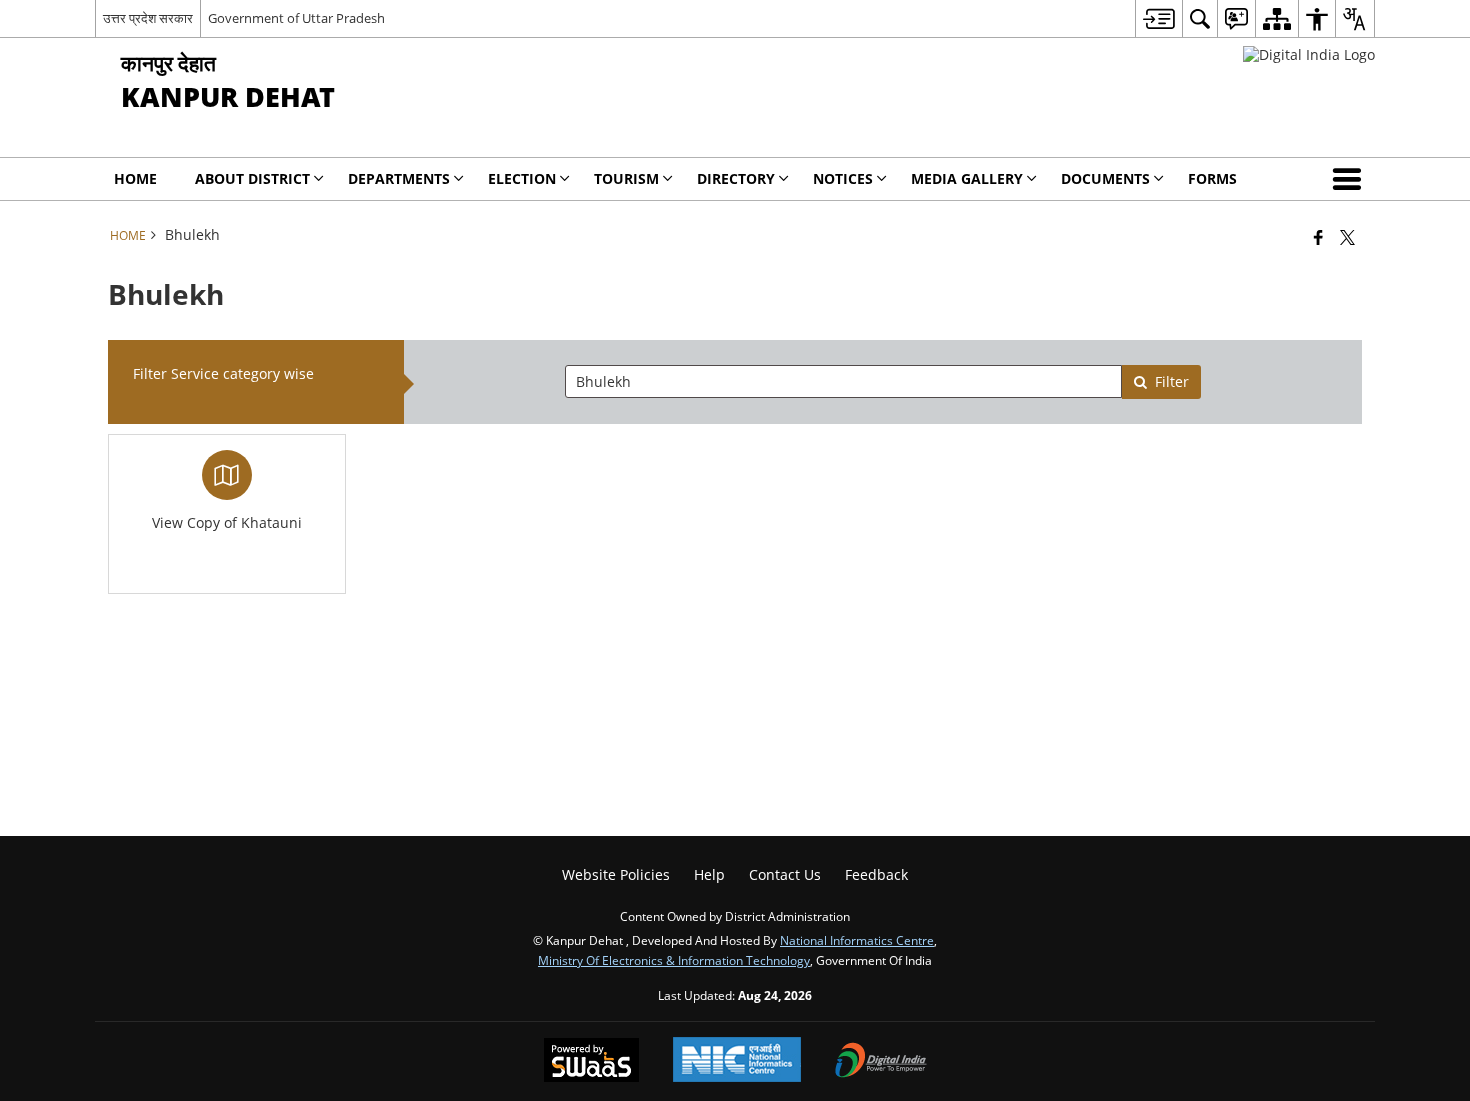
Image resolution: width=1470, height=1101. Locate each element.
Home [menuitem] (135, 178)
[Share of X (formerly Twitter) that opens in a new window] (1347, 237)
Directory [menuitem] (736, 178)
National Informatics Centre (857, 940)
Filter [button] (1172, 381)
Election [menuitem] (522, 178)
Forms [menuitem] (1212, 178)
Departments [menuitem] (399, 178)
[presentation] (843, 381)
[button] (1351, 179)
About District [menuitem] (252, 178)
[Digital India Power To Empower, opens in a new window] (881, 1062)
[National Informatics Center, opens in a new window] (737, 1061)
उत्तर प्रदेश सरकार (148, 18)
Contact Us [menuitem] (785, 874)
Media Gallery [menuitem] (967, 178)
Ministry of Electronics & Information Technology (674, 960)
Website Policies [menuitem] (616, 874)
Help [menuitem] (709, 874)
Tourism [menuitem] (626, 178)
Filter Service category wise (223, 373)
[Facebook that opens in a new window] (1318, 237)
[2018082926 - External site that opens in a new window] (1309, 54)
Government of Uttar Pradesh (296, 18)
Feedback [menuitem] (876, 874)
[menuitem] (1158, 18)
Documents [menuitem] (1105, 178)
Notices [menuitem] (843, 178)
